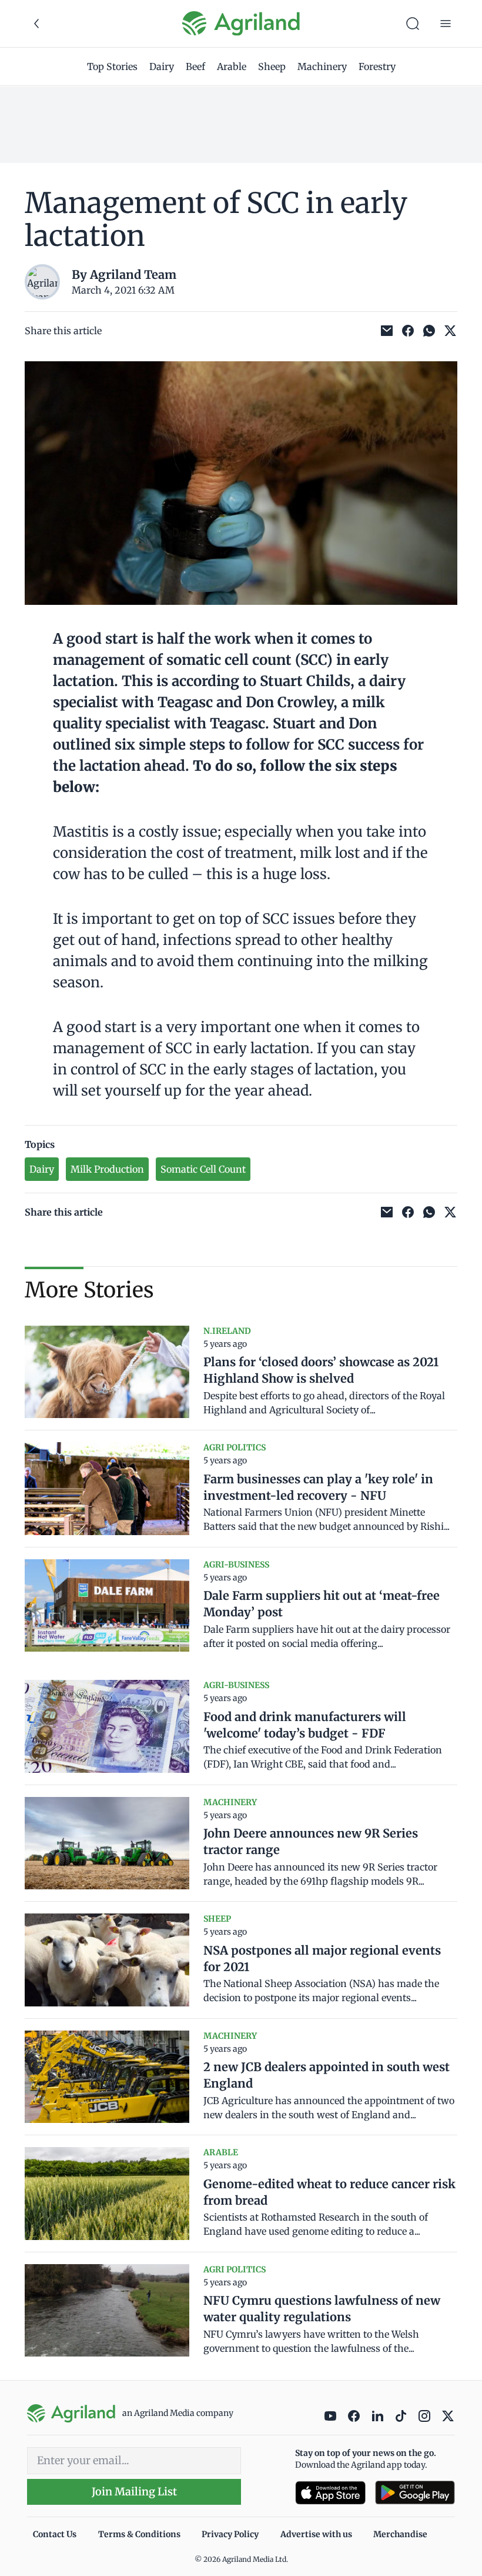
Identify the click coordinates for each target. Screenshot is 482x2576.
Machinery (322, 66)
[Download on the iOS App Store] (330, 2493)
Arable (232, 66)
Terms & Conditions (139, 2534)
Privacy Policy (230, 2534)
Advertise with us (316, 2534)
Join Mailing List (134, 2492)
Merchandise (400, 2534)
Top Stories (112, 66)
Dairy (162, 66)
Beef (195, 66)
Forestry (377, 66)
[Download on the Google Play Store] (415, 2493)
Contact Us (55, 2534)
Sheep (272, 66)
